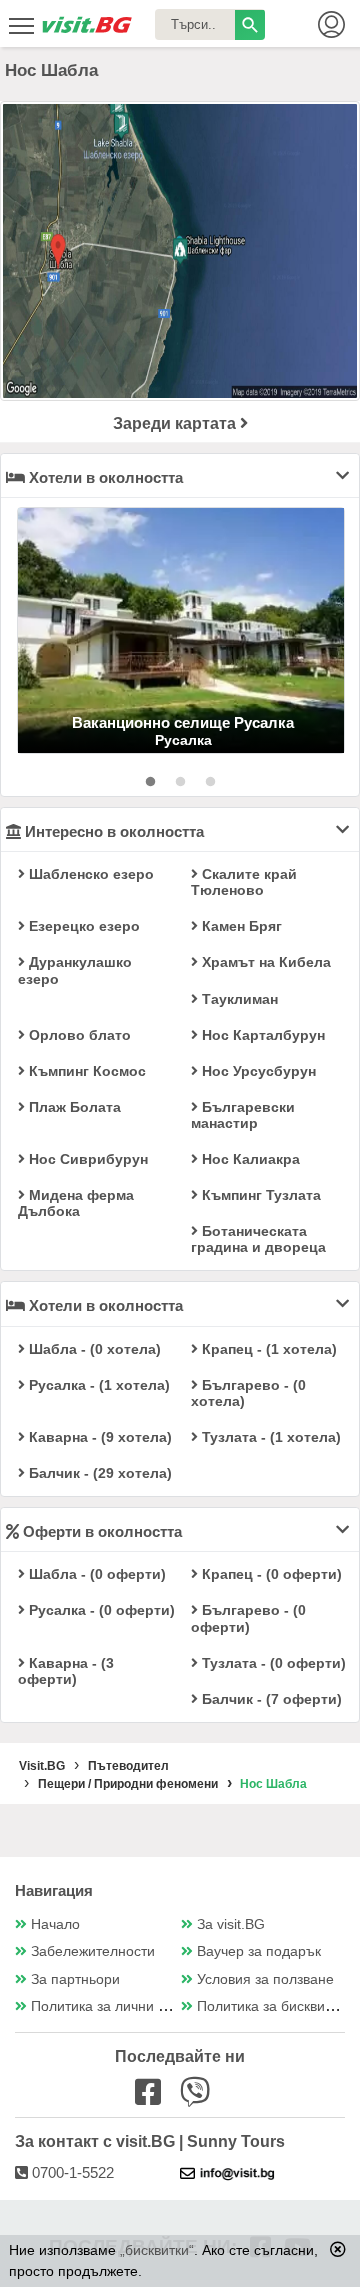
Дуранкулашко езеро (75, 970)
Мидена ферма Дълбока (76, 1203)
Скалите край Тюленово (244, 882)
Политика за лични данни (114, 2006)
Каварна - (98, 1437)
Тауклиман (238, 999)
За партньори (75, 1979)
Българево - (248, 1393)
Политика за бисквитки (271, 2006)
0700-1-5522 (71, 2172)
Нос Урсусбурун (257, 1071)
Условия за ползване (265, 1979)
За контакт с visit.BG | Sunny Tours (150, 2141)
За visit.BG (231, 1924)
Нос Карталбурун (261, 1035)
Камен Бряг (240, 926)
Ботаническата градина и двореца (258, 1239)
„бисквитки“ (157, 2250)
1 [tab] (150, 782)
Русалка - (97, 1385)
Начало (55, 1924)
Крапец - (267, 1349)
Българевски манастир (243, 1115)
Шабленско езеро (89, 874)
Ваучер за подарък (259, 1951)
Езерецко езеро (82, 926)
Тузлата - (269, 1437)
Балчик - (98, 1473)
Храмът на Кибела (264, 962)
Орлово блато (78, 1035)
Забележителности (93, 1951)
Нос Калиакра (249, 1159)
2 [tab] (180, 782)
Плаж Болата (73, 1107)
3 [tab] (210, 782)
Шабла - (93, 1349)
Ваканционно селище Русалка (183, 722)
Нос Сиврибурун (86, 1159)
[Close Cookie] (338, 2249)
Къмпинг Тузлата (259, 1195)
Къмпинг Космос (85, 1071)
